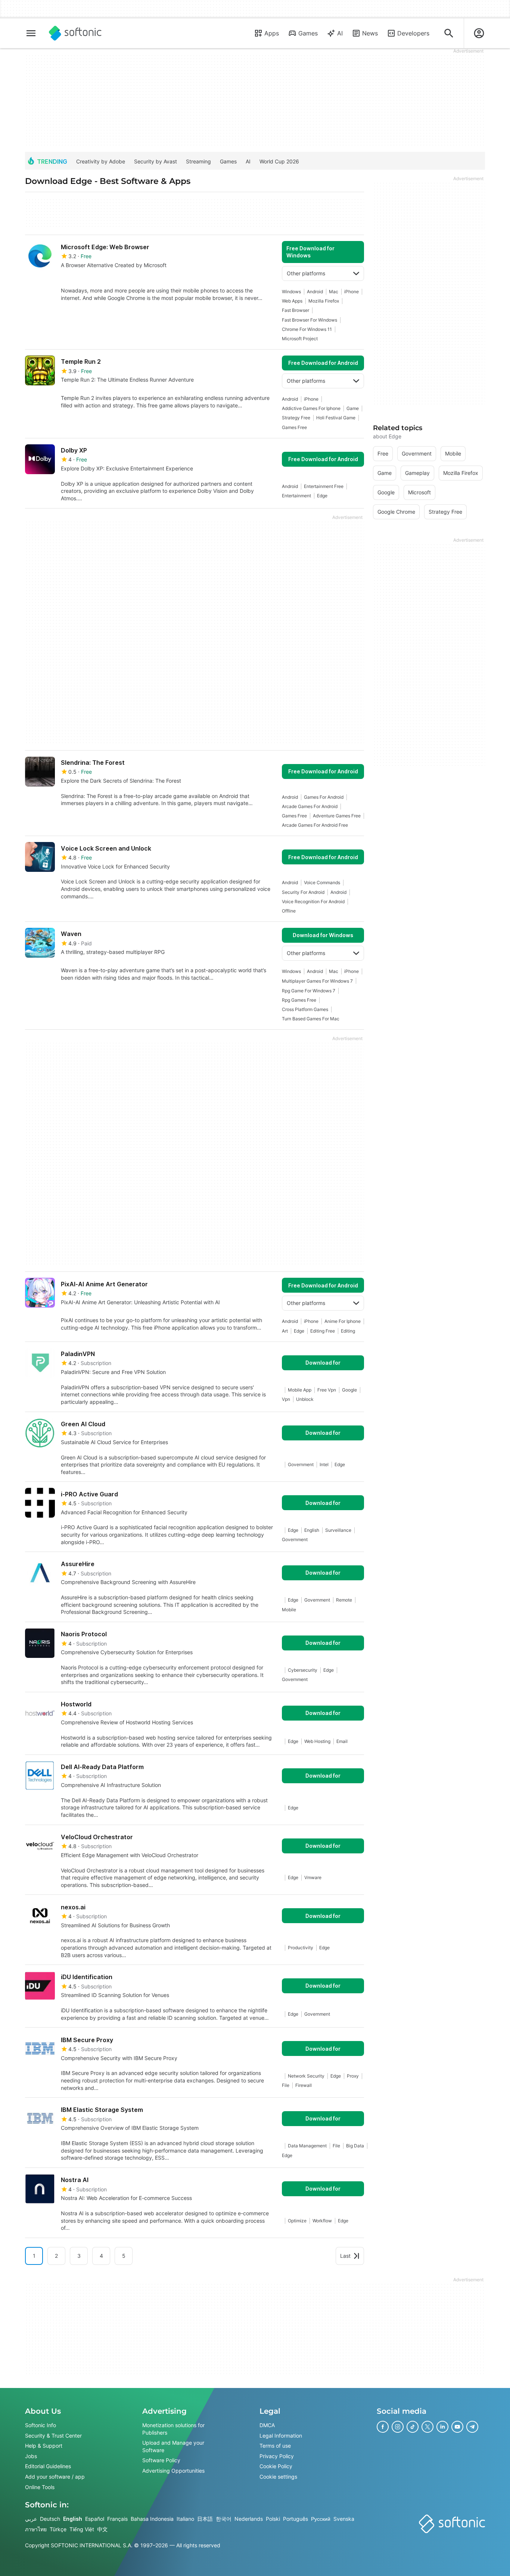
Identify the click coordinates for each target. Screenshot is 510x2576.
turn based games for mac (311, 1019)
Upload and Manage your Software (173, 2446)
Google (349, 1390)
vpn (286, 1399)
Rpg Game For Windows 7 (309, 991)
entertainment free (324, 486)
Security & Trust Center (53, 2435)
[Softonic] (75, 33)
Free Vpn (327, 1390)
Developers (413, 33)
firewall (304, 2085)
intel (324, 1464)
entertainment (296, 496)
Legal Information (281, 2435)
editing (348, 1331)
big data (355, 2146)
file (286, 2085)
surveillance (338, 1530)
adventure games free (337, 816)
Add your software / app (55, 2477)
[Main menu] (31, 33)
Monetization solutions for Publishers (173, 2429)
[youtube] (457, 2427)
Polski (273, 2519)
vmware (313, 1877)
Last (345, 2256)
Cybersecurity (303, 1670)
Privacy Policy (277, 2456)
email (342, 1741)
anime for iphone (343, 1321)
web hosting (317, 1741)
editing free (323, 1331)
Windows (291, 292)
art (285, 1331)
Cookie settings (278, 2477)
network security (306, 2076)
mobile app (300, 1390)
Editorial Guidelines (48, 2466)
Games (308, 33)
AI (340, 33)
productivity (301, 1948)
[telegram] (472, 2427)
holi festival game (336, 418)
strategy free (296, 418)
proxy (353, 2076)
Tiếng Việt (82, 2529)
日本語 (205, 2519)
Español (95, 2519)
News (370, 33)
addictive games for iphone (311, 408)
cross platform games (305, 1009)
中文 (102, 2529)
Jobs (31, 2456)
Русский (321, 2519)
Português (296, 2519)
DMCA (267, 2425)
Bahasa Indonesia (152, 2519)
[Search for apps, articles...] (449, 33)
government (301, 1464)
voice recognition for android (313, 902)
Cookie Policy (276, 2466)
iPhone (352, 292)
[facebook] (383, 2427)
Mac (334, 292)
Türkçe (58, 2529)
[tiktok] (413, 2427)
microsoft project (300, 339)
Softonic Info (41, 2425)
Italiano (185, 2519)
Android (315, 292)
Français (117, 2519)
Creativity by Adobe (101, 161)
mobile (289, 1610)
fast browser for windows (310, 320)
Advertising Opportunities (173, 2471)
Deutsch (50, 2519)
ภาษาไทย (36, 2529)
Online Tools (40, 2487)
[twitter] (427, 2427)
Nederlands (249, 2519)
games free (294, 427)
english (312, 1530)
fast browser (296, 310)
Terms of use (275, 2446)
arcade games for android (310, 806)
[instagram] (398, 2427)
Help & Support (44, 2446)
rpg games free (299, 1000)
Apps (272, 33)
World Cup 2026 (279, 161)
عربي (31, 2519)
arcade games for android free (315, 825)
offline (289, 911)
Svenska (344, 2519)
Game (353, 408)
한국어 (224, 2519)
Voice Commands (322, 882)
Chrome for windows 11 (307, 329)
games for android (324, 797)
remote (344, 1600)
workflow (322, 2221)
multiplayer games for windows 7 (317, 981)
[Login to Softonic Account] (479, 33)
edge (322, 496)
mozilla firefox (324, 301)
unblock (305, 1399)
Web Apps (292, 301)
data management (307, 2146)
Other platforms (306, 273)
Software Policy (161, 2460)
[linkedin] (442, 2427)
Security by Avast (156, 161)
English (73, 2519)
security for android (303, 892)
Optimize (297, 2221)
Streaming (198, 161)
